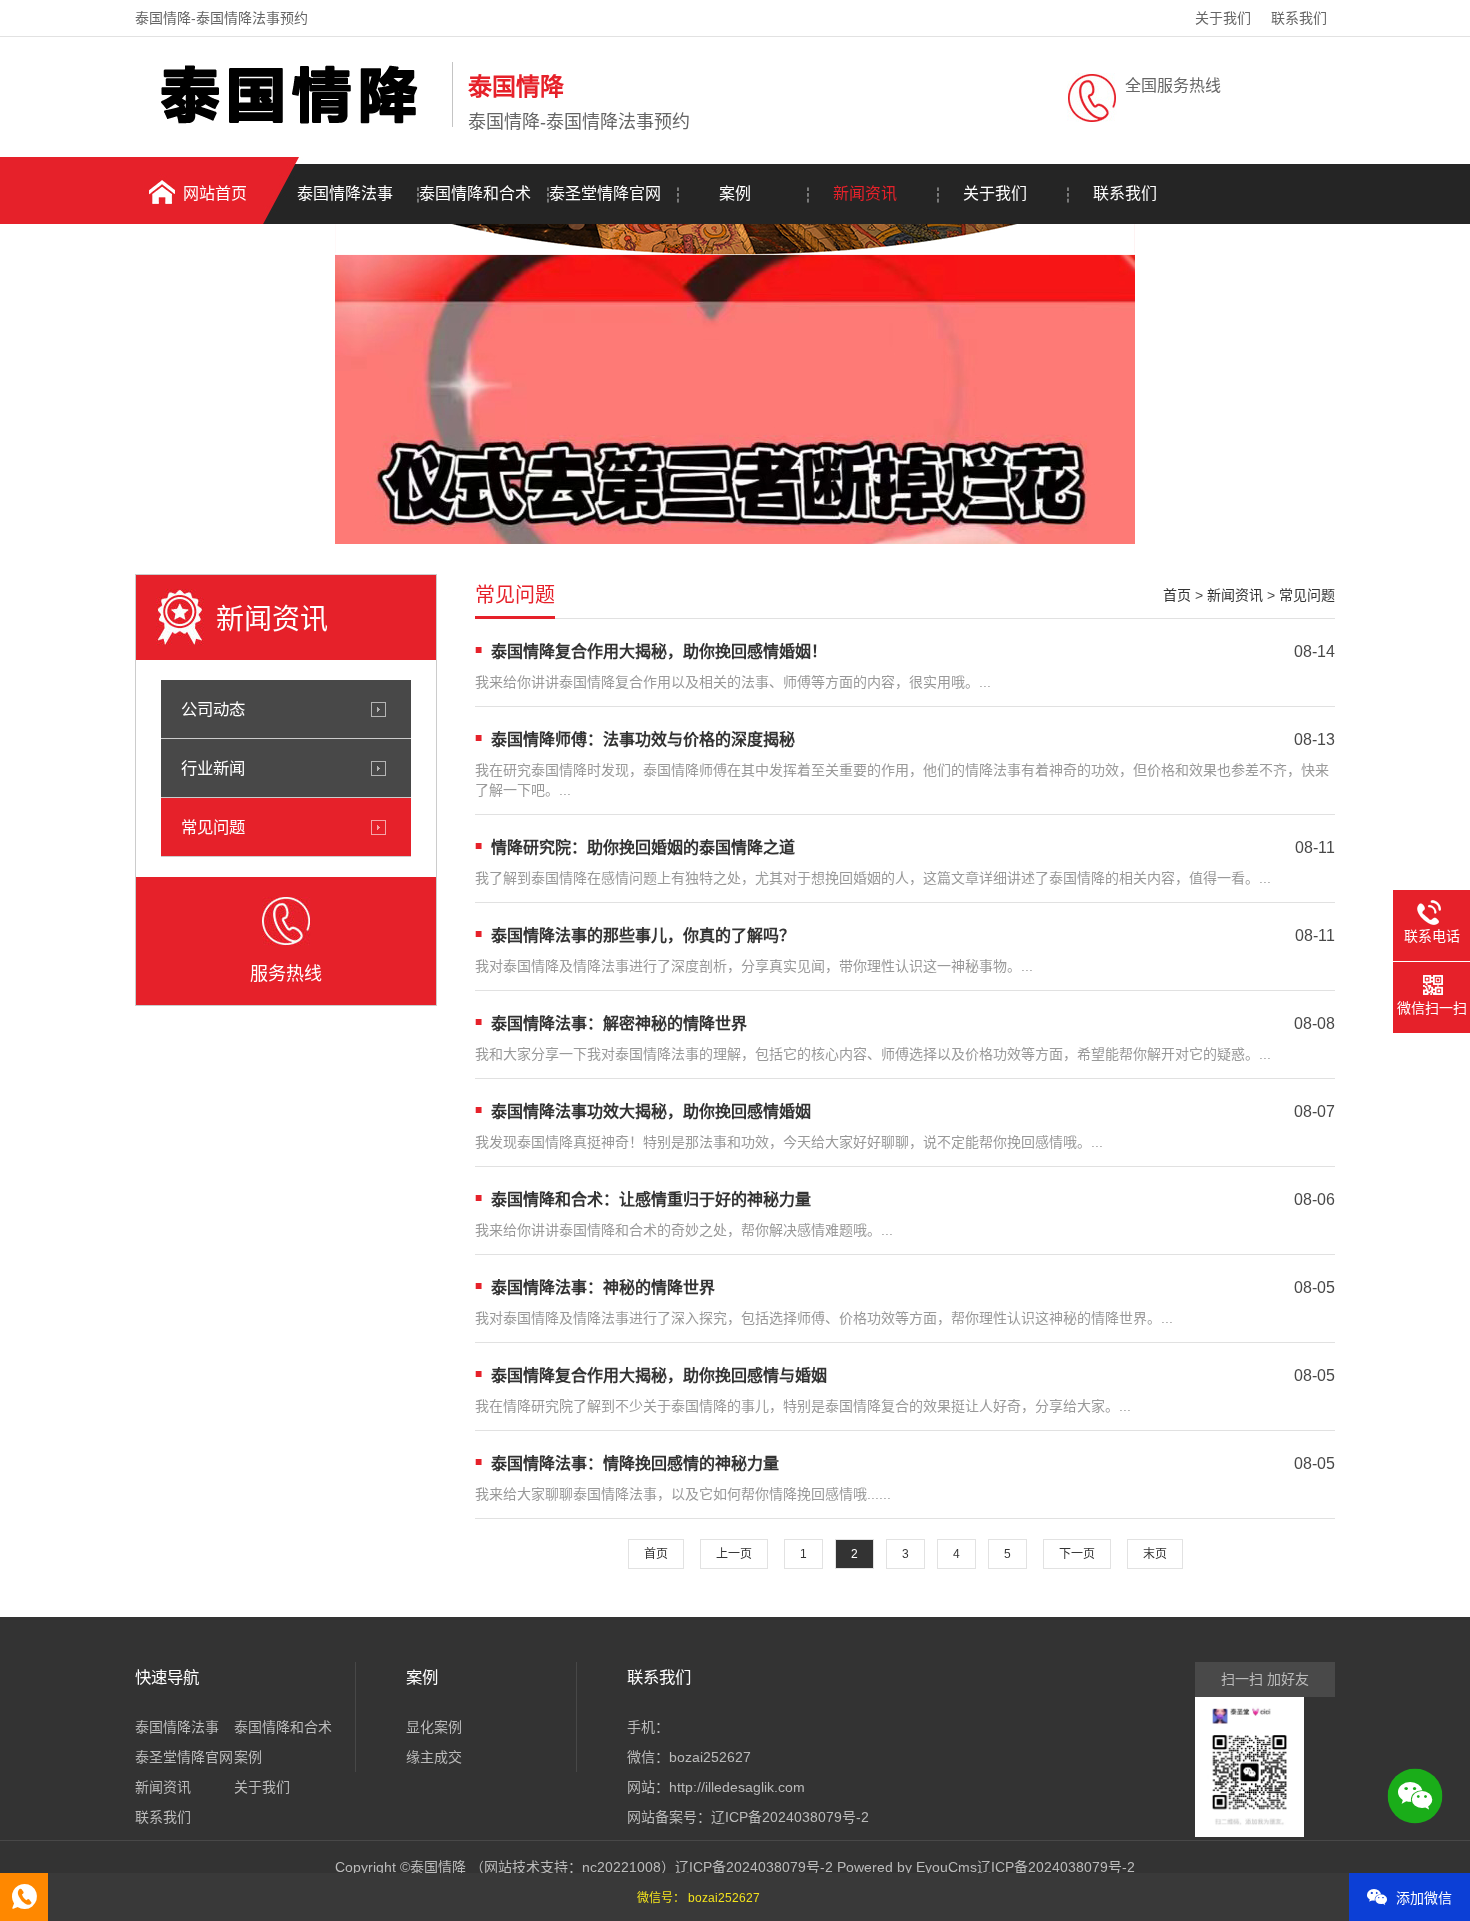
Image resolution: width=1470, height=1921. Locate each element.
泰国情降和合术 (475, 193)
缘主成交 (434, 1757)
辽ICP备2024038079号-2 (790, 1817)
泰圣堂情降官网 (605, 193)
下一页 (1077, 1554)
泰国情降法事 (345, 193)
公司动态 (213, 709)
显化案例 (434, 1727)
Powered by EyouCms (905, 1867)
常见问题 (213, 827)
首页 (1177, 595)
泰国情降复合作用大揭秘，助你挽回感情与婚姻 (659, 1375)
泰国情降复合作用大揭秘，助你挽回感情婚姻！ (659, 651)
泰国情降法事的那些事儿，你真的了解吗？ (643, 935)
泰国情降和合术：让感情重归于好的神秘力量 (651, 1199)
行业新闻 (213, 768)
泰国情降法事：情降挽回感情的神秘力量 (635, 1463)
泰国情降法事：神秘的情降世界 (603, 1287)
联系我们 (1299, 18)
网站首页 (215, 193)
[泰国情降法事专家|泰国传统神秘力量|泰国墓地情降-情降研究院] (288, 123)
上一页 (734, 1554)
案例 (735, 193)
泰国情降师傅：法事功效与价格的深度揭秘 (643, 739)
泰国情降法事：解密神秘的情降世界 (619, 1023)
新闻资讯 (865, 193)
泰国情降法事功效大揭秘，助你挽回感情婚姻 (651, 1111)
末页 (1155, 1554)
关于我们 (1223, 18)
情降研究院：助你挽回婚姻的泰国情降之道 (643, 847)
